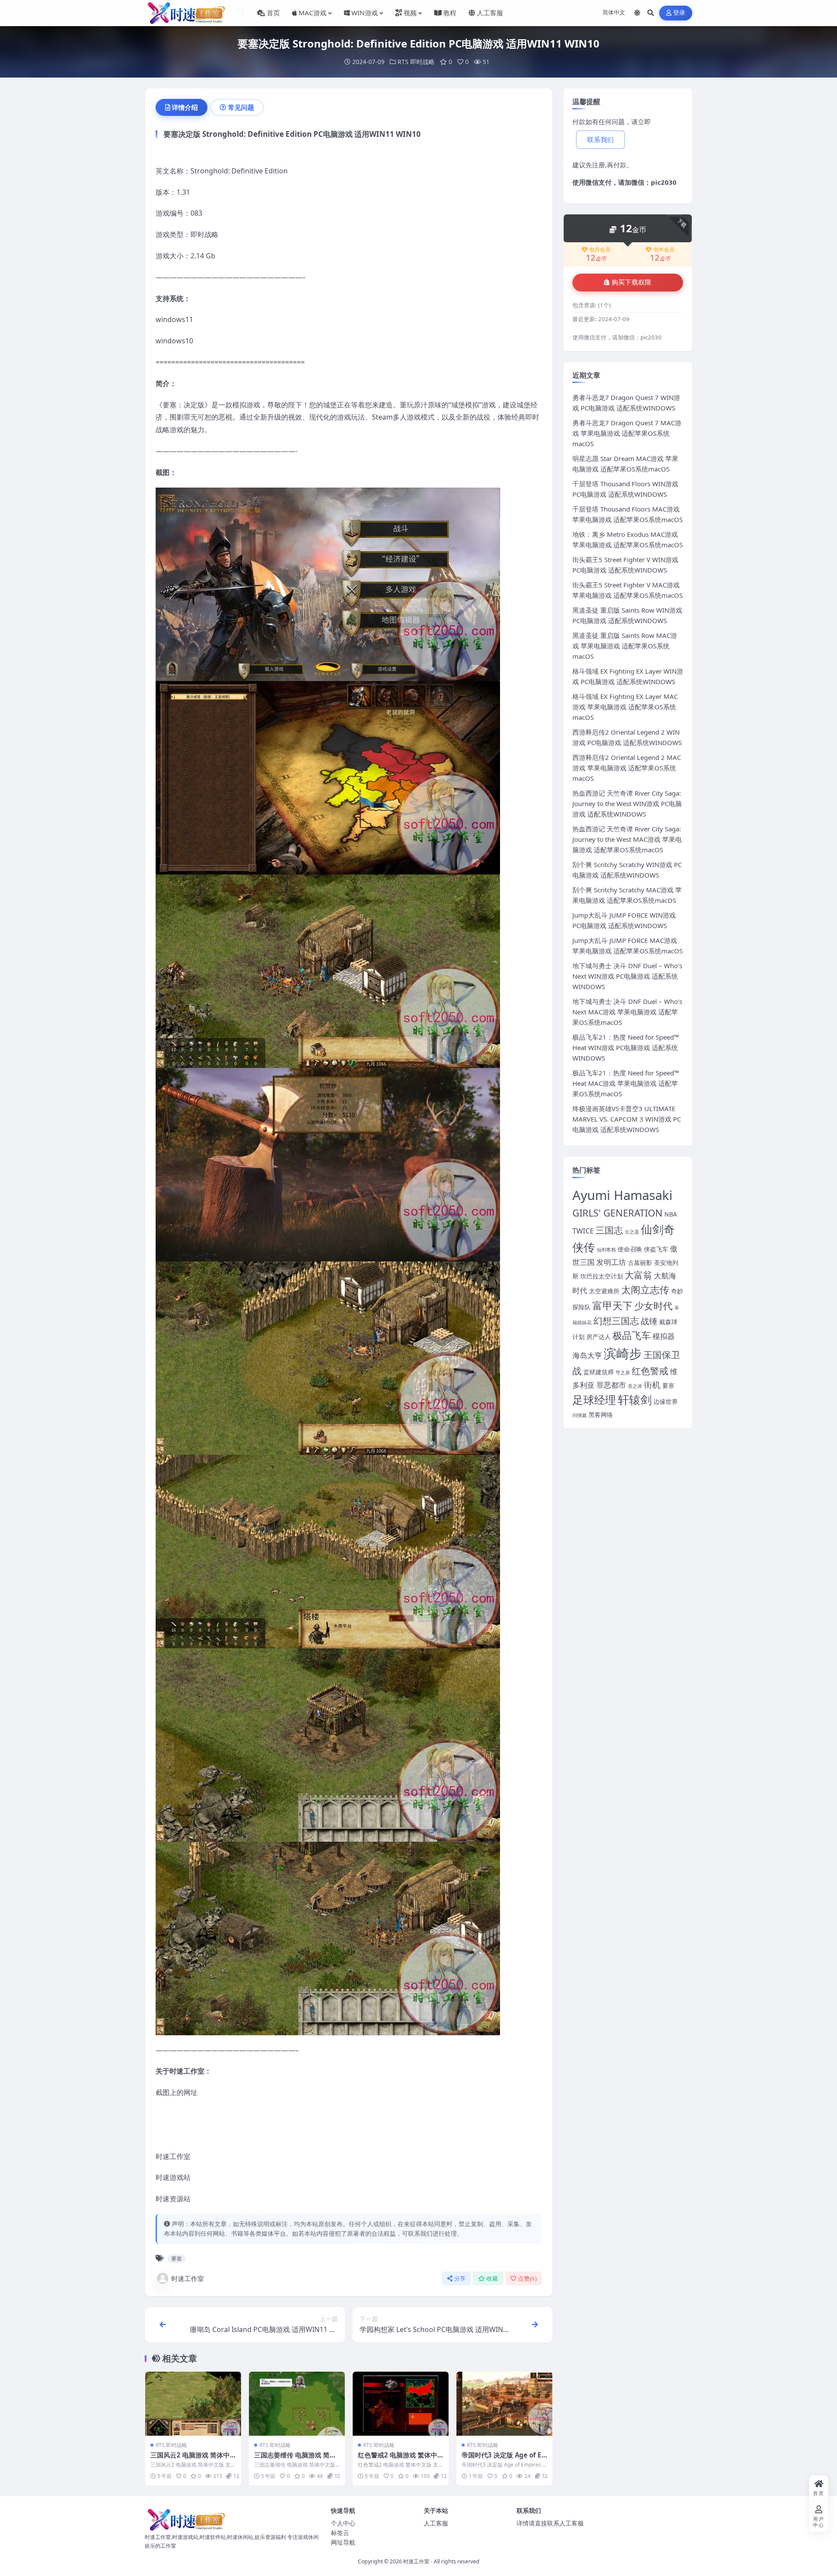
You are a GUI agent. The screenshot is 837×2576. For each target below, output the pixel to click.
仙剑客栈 (606, 1250)
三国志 (609, 1230)
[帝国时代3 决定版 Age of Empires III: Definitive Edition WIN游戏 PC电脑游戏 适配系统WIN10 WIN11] (504, 2404)
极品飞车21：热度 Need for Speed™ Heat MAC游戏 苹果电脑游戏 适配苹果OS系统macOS (626, 1083)
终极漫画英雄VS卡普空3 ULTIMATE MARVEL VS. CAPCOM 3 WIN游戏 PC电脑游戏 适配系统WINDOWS (627, 1119)
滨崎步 (623, 1353)
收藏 (492, 2279)
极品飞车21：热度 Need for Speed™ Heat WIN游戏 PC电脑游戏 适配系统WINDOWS (626, 1047)
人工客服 (436, 2523)
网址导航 (343, 2542)
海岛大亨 (587, 1355)
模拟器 (664, 1336)
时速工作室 (188, 2278)
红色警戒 (650, 1371)
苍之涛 (635, 1386)
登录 (679, 13)
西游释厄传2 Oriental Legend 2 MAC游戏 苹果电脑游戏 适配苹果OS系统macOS (627, 768)
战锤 (649, 1321)
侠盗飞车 (656, 1249)
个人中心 (343, 2523)
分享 (460, 2279)
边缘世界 (666, 1402)
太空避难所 (604, 1291)
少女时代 (653, 1306)
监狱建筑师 (599, 1372)
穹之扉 (623, 1373)
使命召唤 (630, 1249)
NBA (671, 1214)
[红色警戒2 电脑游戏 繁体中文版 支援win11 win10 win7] (401, 2404)
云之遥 (632, 1232)
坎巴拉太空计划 (602, 1276)
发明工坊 (611, 1262)
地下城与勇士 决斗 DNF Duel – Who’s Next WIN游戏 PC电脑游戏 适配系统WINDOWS (627, 976)
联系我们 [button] (601, 140)
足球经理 (594, 1400)
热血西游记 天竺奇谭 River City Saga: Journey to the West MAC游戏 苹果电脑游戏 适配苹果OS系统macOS (627, 839)
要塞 (177, 2259)
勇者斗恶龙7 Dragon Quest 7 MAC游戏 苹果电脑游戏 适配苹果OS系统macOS (627, 433)
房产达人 (599, 1337)
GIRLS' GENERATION (618, 1213)
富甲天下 (612, 1305)
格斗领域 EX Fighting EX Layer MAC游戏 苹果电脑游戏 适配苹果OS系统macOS (625, 707)
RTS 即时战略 (416, 62)
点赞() (527, 2279)
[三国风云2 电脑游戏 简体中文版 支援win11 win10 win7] (193, 2404)
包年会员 (664, 250)
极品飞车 (632, 1335)
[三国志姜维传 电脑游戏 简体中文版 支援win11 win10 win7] (297, 2404)
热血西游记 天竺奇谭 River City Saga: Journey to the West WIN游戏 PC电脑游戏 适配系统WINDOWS (627, 803)
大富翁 (638, 1275)
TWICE (583, 1231)
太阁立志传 (645, 1290)
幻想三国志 (616, 1321)
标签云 (340, 2533)
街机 (652, 1385)
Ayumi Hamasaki (623, 1195)
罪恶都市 (611, 1385)
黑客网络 (601, 1415)
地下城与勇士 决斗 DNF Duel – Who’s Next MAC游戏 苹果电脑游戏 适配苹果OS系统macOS (627, 1012)
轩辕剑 (635, 1400)
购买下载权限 (632, 282)
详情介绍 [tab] (185, 107)
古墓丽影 (640, 1263)
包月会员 (600, 250)
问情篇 (580, 1415)
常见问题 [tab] (241, 107)
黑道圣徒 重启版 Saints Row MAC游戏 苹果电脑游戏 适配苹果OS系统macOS (625, 646)
